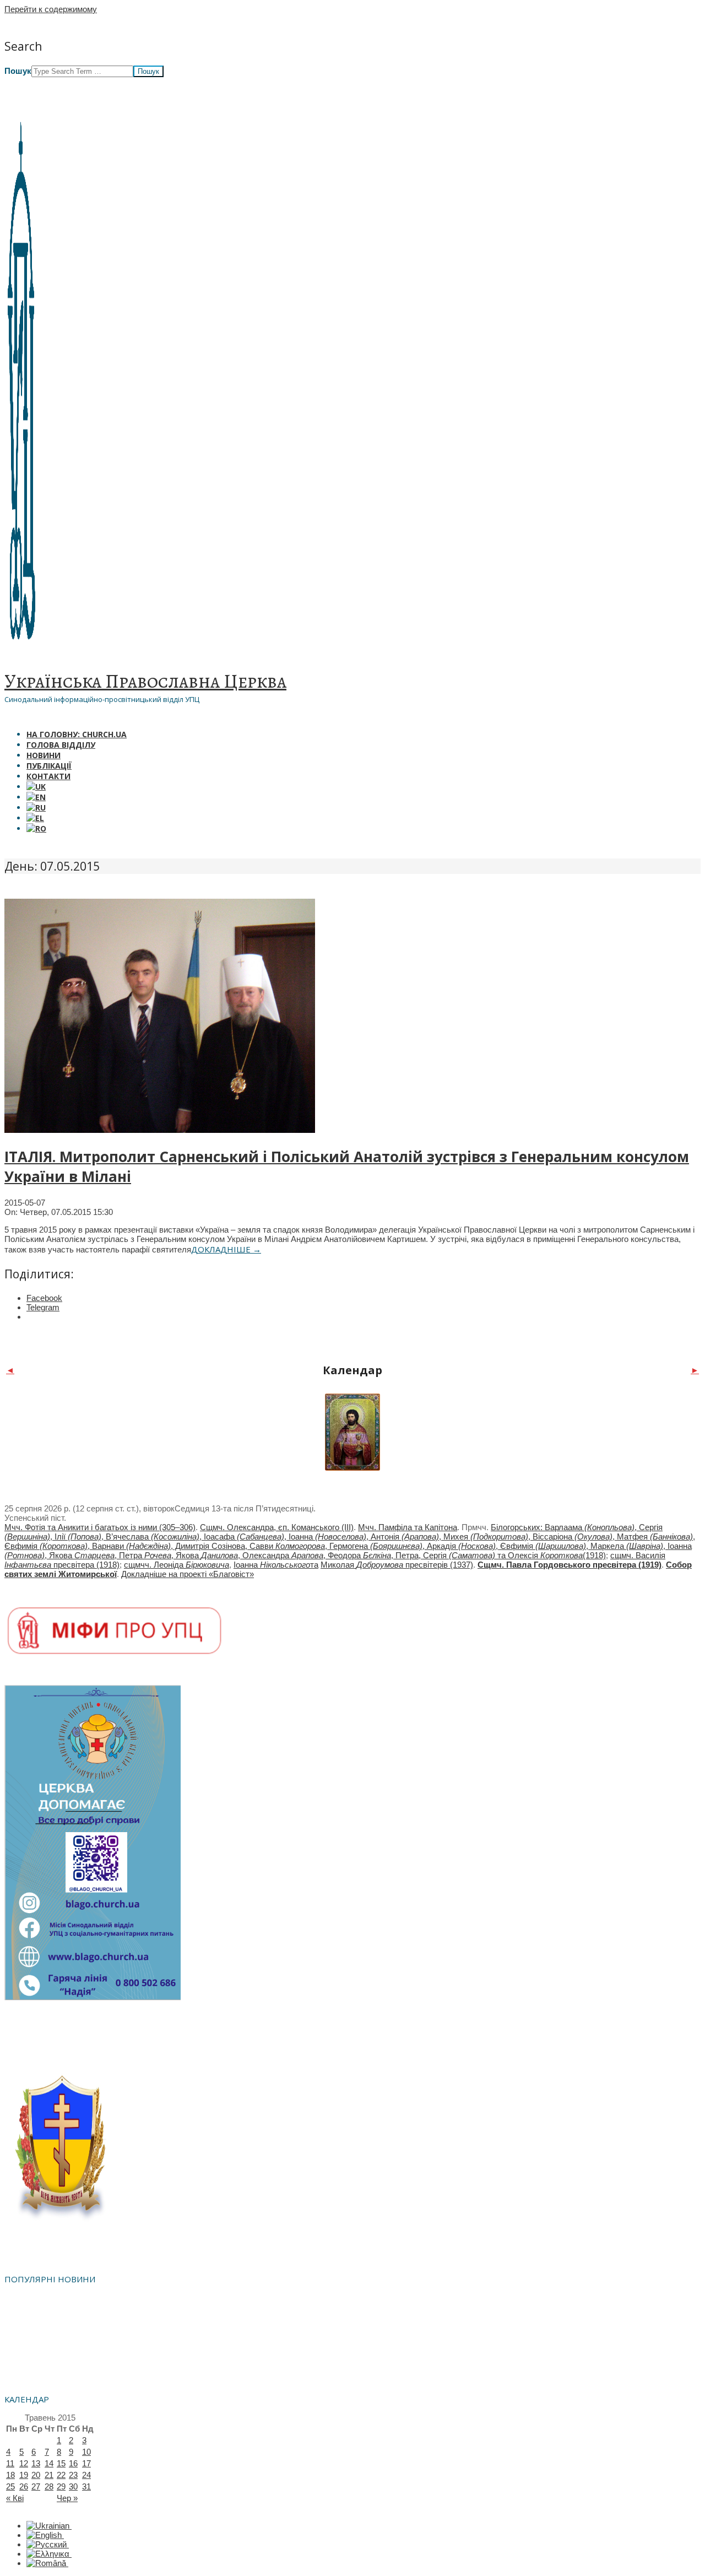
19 (24, 2475)
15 (61, 2463)
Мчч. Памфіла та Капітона (408, 1527)
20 (36, 2475)
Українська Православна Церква (145, 681)
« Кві (15, 2498)
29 (61, 2486)
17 (86, 2463)
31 (86, 2486)
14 (49, 2463)
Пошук (18, 71)
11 (10, 2463)
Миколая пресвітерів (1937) (397, 1565)
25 (10, 2486)
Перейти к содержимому (51, 9)
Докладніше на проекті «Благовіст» (188, 1574)
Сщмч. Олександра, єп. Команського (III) (277, 1527)
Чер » (67, 2498)
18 (10, 2475)
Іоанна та (276, 1565)
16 (73, 2463)
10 (86, 2452)
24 (86, 2475)
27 (36, 2486)
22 (61, 2475)
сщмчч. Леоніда (177, 1565)
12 (24, 2463)
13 (36, 2463)
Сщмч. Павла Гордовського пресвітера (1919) (570, 1565)
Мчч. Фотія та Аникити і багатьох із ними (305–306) (100, 1527)
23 (73, 2475)
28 (49, 2486)
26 (24, 2486)
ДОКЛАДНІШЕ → (226, 1249)
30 (73, 2486)
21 (49, 2475)
